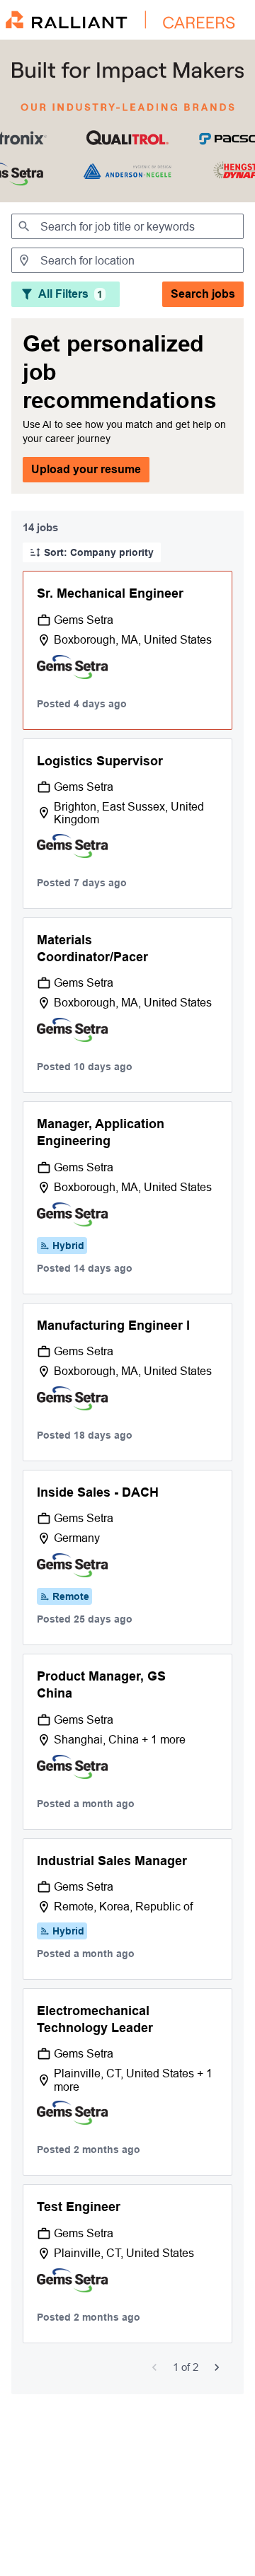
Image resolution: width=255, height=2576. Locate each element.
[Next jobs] (217, 2367)
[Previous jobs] (154, 2367)
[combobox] (127, 226)
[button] (92, 552)
